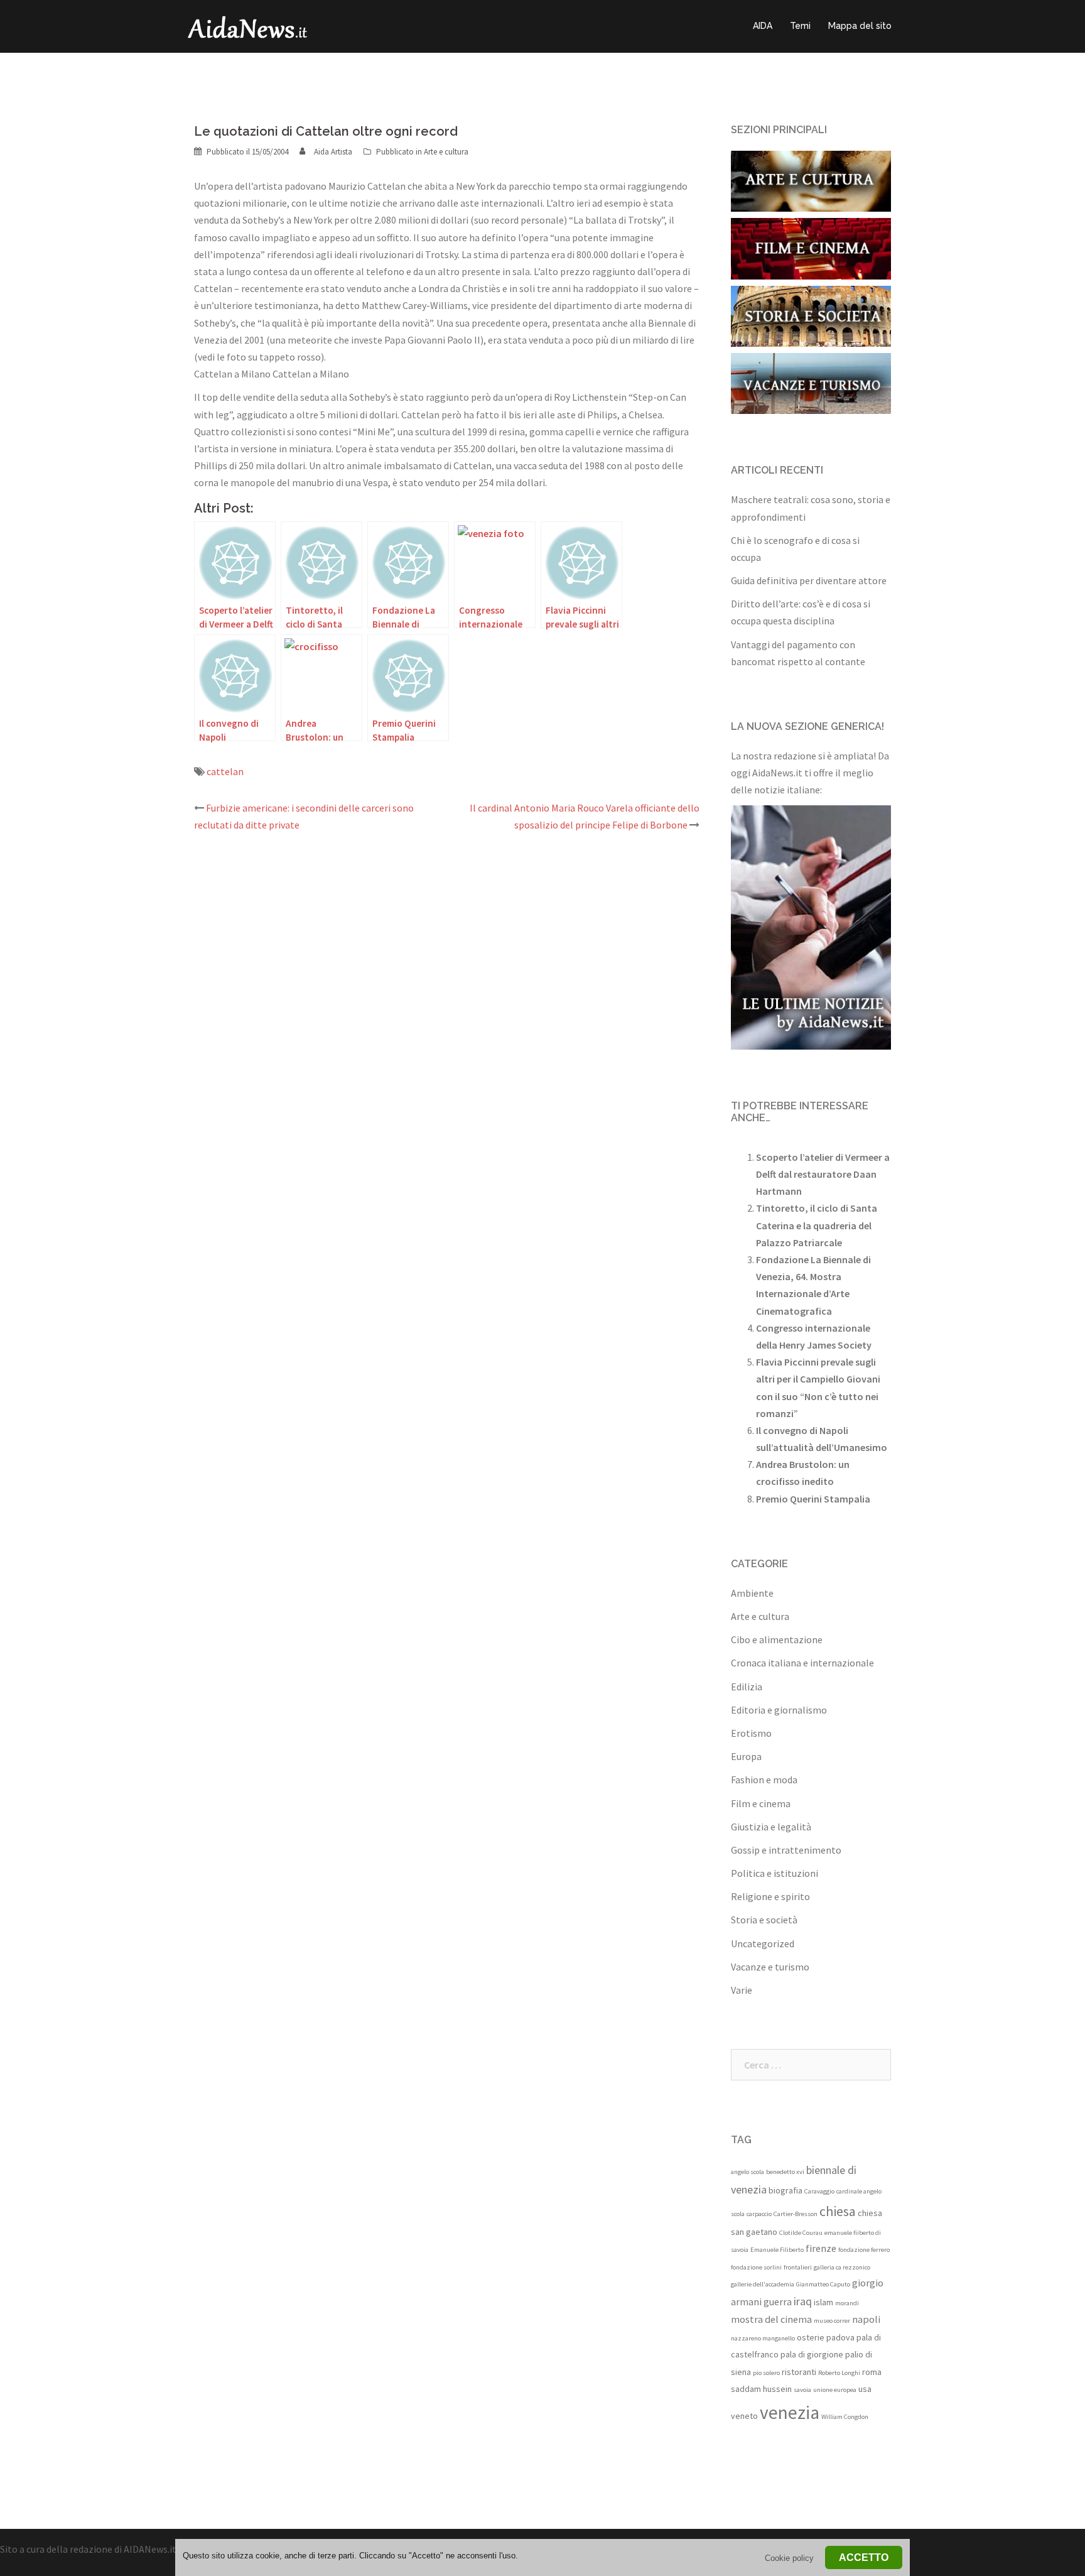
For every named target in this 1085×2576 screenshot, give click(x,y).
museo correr (832, 2321)
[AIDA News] (248, 25)
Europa (746, 1756)
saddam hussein (761, 2389)
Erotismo (751, 1733)
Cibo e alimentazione (777, 1639)
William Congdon (845, 2417)
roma (872, 2372)
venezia (790, 2412)
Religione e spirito (770, 1896)
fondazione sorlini (756, 2267)
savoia (802, 2390)
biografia (785, 2190)
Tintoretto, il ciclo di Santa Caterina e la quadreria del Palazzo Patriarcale (817, 1225)
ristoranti (799, 2372)
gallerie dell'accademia (763, 2284)
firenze (821, 2248)
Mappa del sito (860, 26)
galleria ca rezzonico (842, 2267)
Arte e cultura (446, 152)
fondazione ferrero (864, 2250)
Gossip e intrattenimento (786, 1850)
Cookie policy (789, 2558)
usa (865, 2389)
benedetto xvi (785, 2172)
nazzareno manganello (763, 2338)
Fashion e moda (764, 1780)
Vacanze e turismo (770, 1967)
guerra (778, 2302)
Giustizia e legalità (771, 1827)
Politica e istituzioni (775, 1873)
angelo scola (748, 2172)
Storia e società (764, 1920)
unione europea (835, 2390)
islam (823, 2302)
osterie (811, 2337)
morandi (847, 2303)
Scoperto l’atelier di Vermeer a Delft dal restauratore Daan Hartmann (823, 1174)
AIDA (763, 26)
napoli (866, 2319)
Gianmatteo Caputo (823, 2284)
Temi (800, 26)
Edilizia (747, 1687)
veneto (744, 2416)
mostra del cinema (771, 2319)
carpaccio (759, 2214)
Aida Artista (333, 152)
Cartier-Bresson (796, 2214)
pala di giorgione (812, 2354)
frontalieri (798, 2267)
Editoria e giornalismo (779, 1710)
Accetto (864, 2557)
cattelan (225, 771)
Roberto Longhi (839, 2373)
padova (840, 2337)
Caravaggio (819, 2191)
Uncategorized (763, 1943)
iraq (803, 2301)
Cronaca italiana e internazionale (802, 1663)
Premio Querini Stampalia (813, 1499)
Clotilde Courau (801, 2233)
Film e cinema (761, 1803)
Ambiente (752, 1593)
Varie (742, 1990)
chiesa (838, 2211)
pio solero (766, 2373)
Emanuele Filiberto (777, 2250)
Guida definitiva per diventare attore (809, 580)
